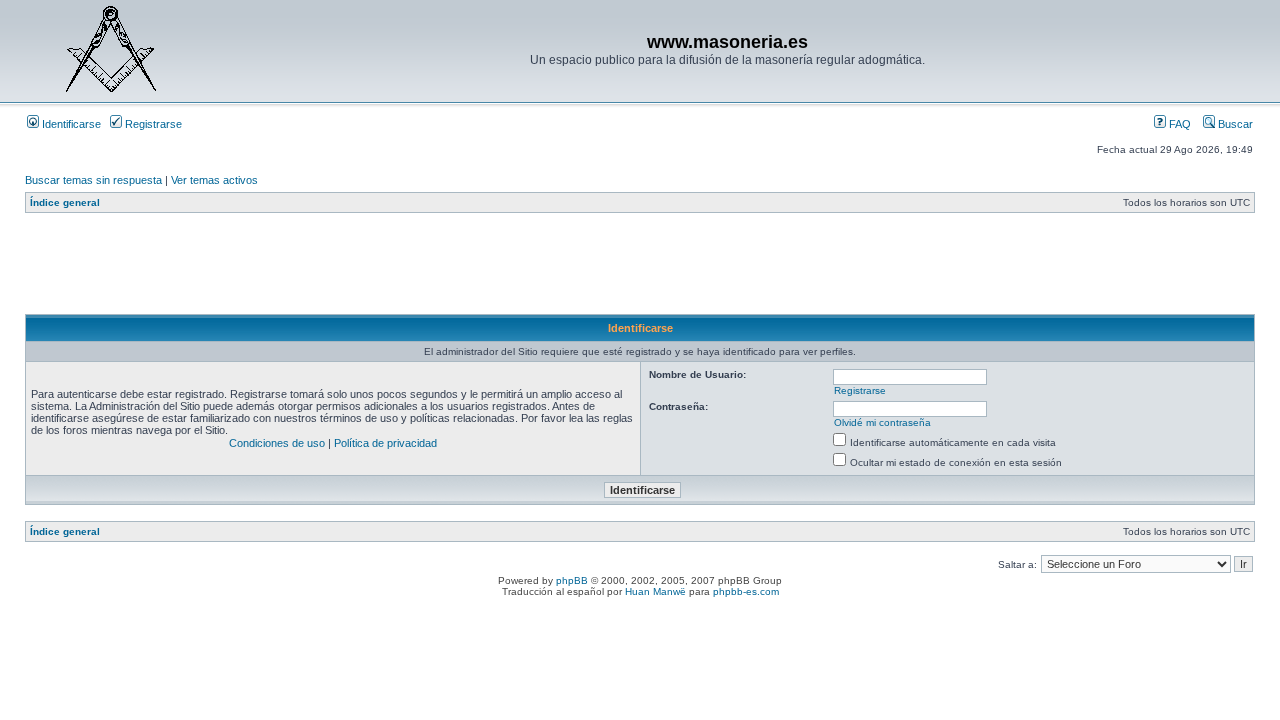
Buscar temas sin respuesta (93, 180)
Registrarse (152, 124)
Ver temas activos (214, 180)
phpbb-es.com (746, 591)
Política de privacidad (385, 443)
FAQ (1178, 124)
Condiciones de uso (277, 443)
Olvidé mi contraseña (882, 422)
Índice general (65, 202)
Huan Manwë (655, 591)
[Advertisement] (389, 269)
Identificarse (70, 124)
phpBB (572, 580)
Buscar (1234, 124)
